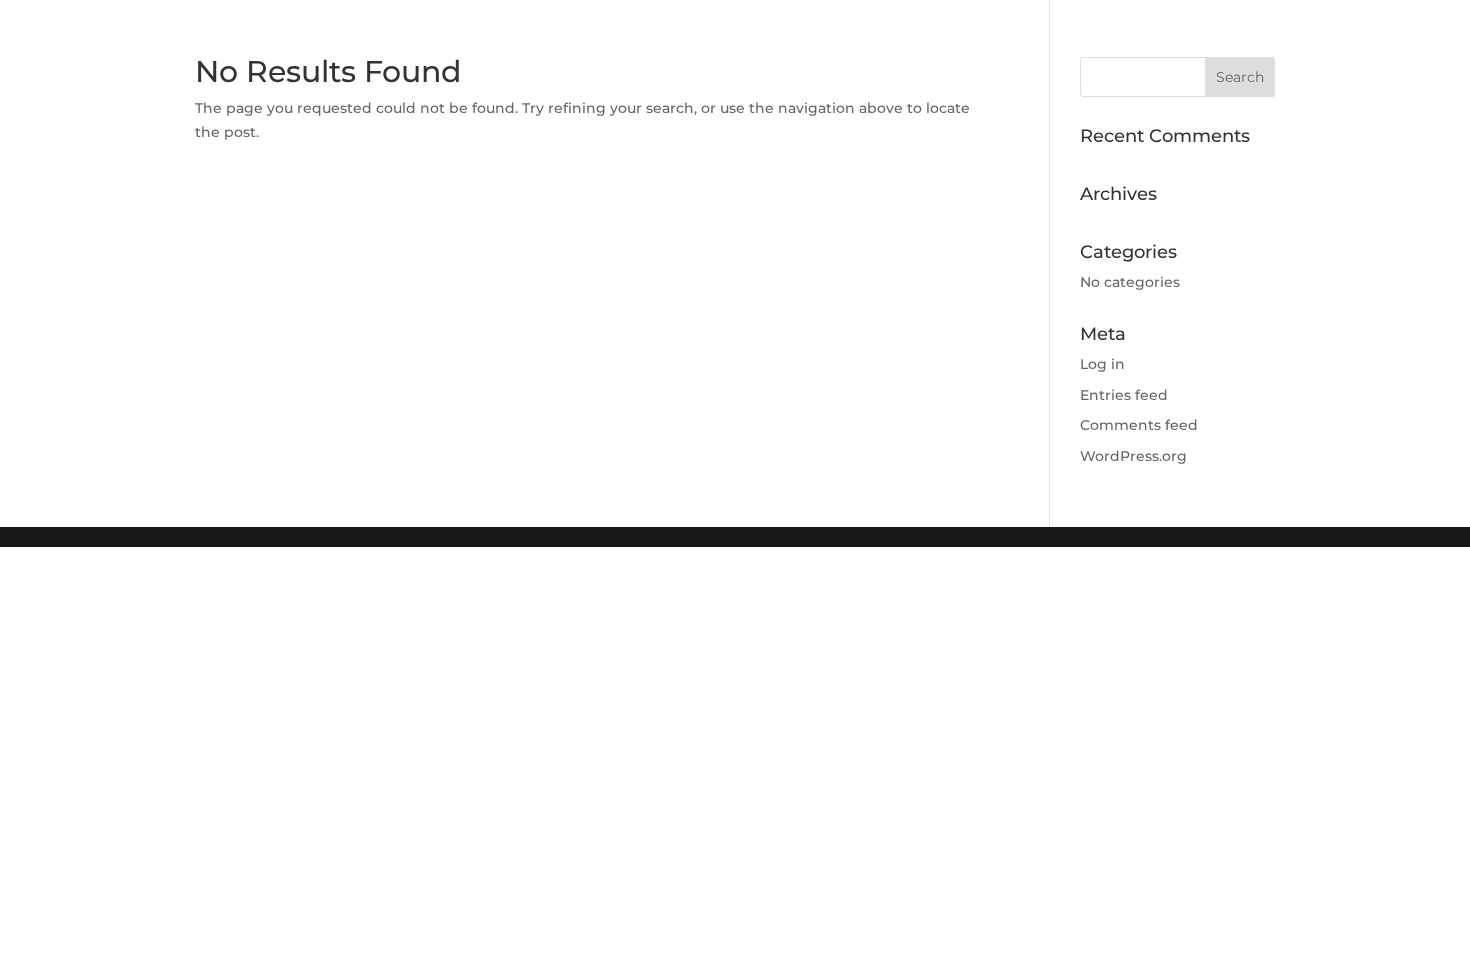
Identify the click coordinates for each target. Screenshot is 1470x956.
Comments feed (1139, 425)
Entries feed (1124, 395)
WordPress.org (1133, 456)
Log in (1102, 364)
